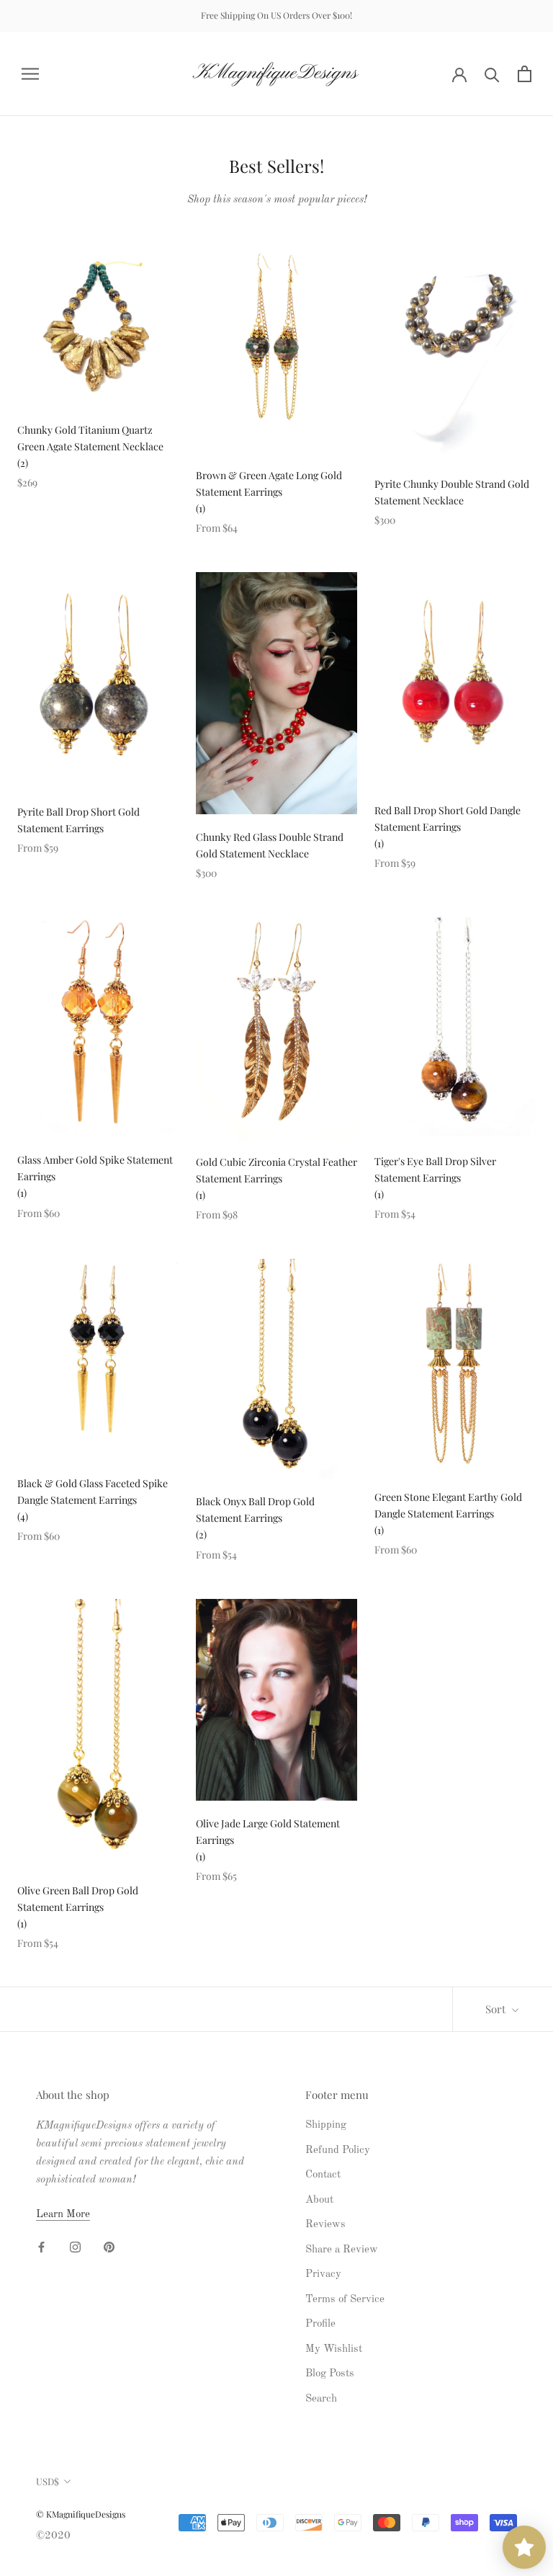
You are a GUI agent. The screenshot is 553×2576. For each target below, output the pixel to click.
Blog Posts (330, 2374)
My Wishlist (334, 2349)
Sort (497, 2009)
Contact (323, 2175)
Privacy (323, 2274)
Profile (320, 2324)
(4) (23, 1516)
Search (321, 2399)
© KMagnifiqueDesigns (81, 2514)
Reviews (325, 2225)
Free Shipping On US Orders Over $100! (276, 15)
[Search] (492, 74)
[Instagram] (75, 2248)
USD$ (48, 2481)
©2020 (53, 2536)
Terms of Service (345, 2300)
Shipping (326, 2125)
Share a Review (342, 2250)
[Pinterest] (109, 2248)
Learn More (63, 2215)
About (319, 2200)
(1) (201, 508)
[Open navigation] (30, 74)
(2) (23, 463)
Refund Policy (338, 2151)
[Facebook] (41, 2248)
